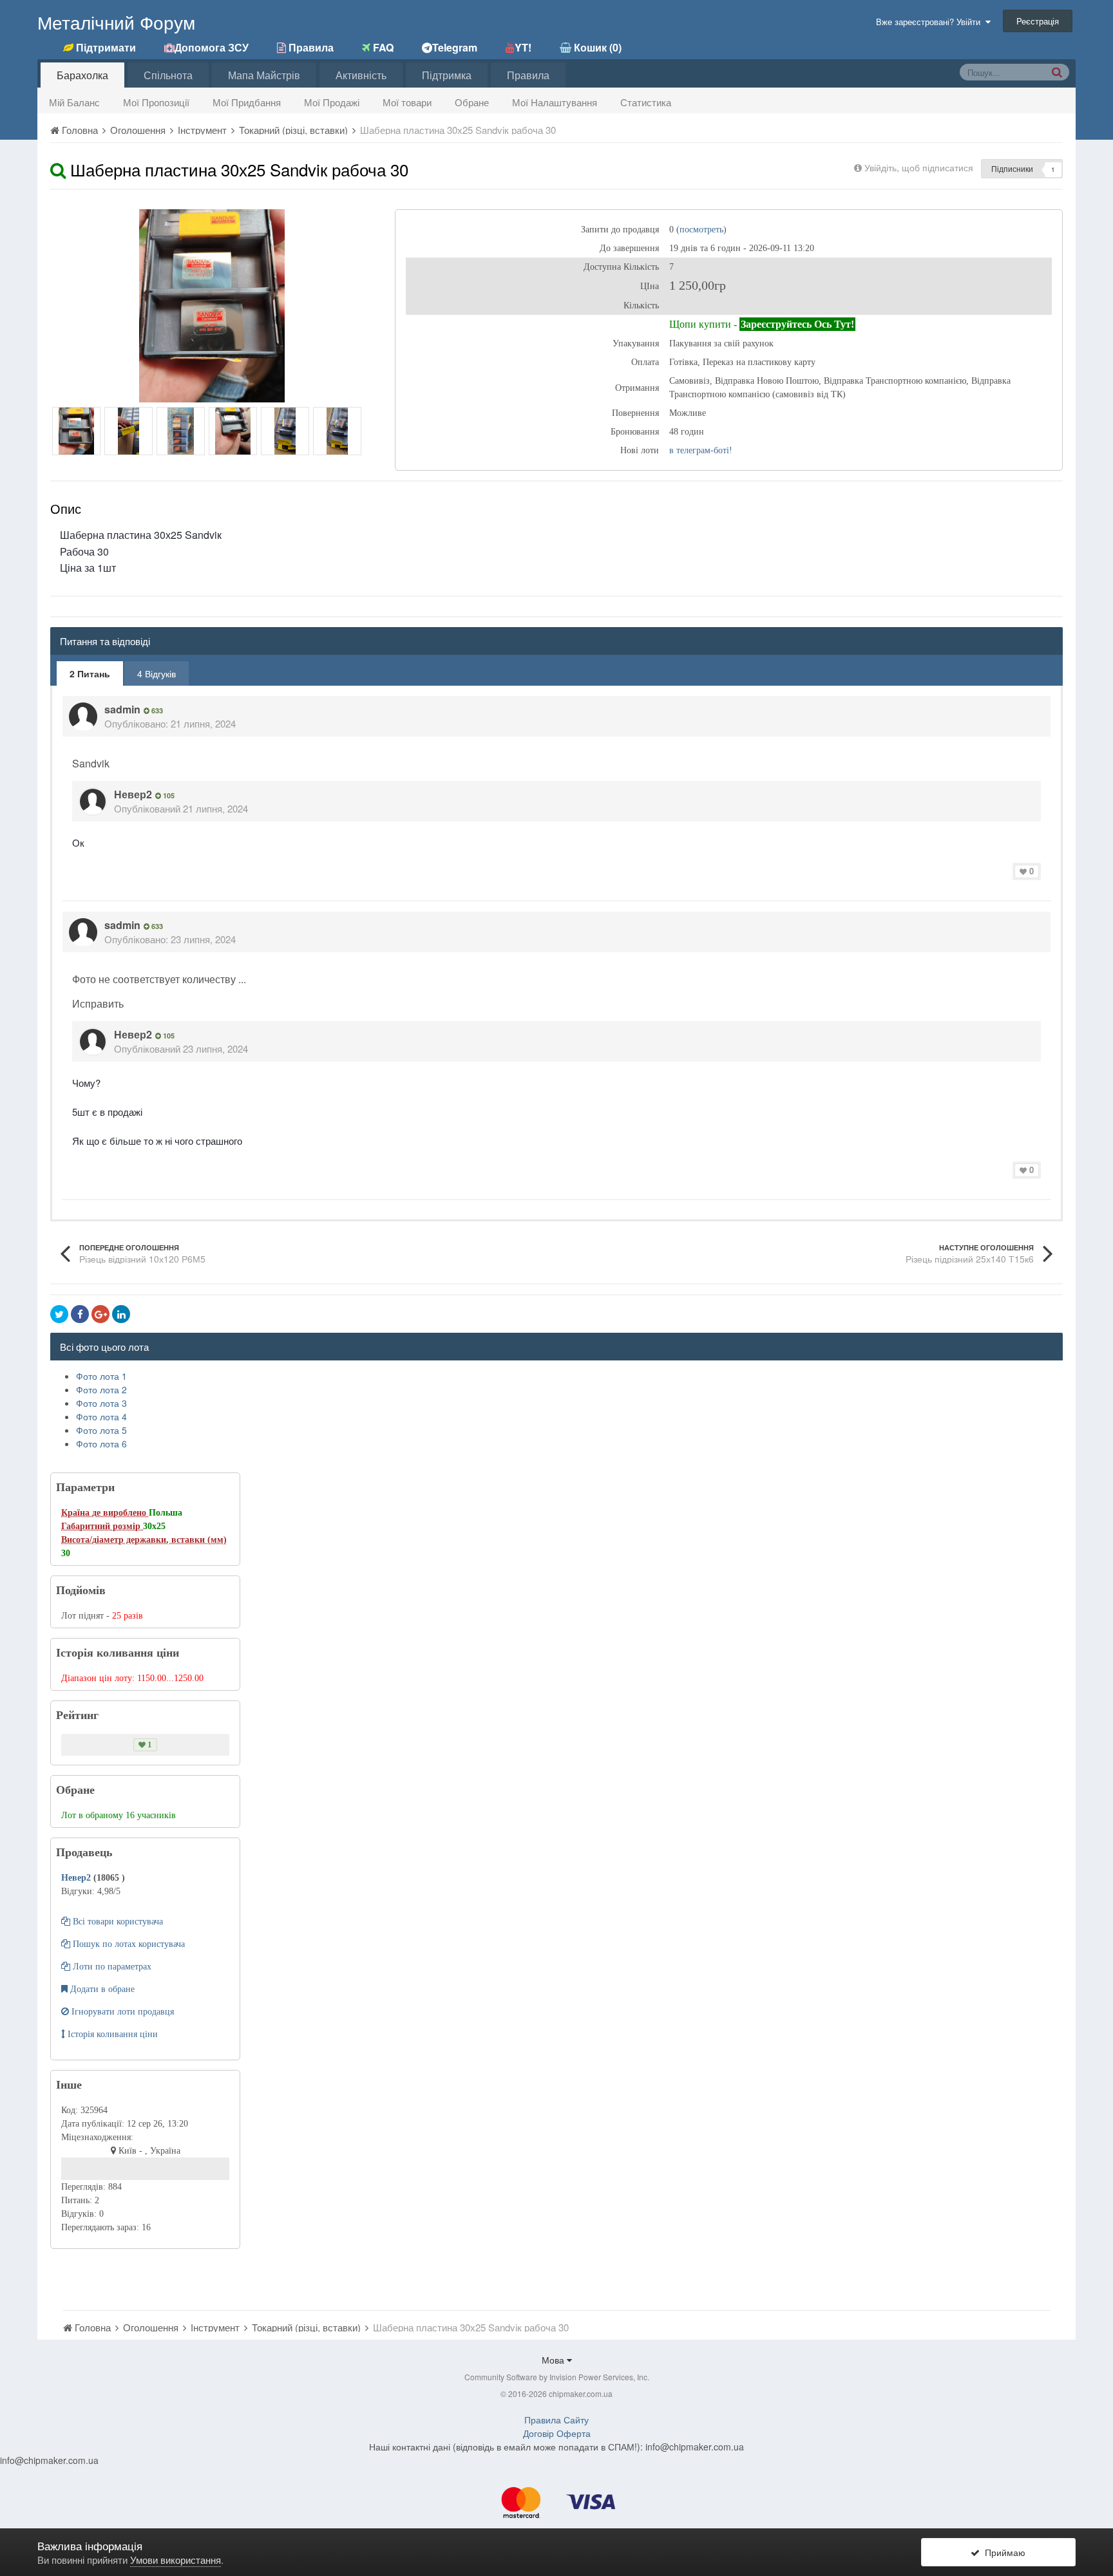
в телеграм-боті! (701, 450)
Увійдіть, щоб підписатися (919, 167)
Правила (528, 75)
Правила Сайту (556, 2420)
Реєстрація (1038, 21)
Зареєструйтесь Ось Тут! (797, 324)
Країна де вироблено (105, 1513)
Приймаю (1003, 2552)
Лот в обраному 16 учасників (119, 1815)
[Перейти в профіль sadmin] (83, 717)
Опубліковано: (170, 723)
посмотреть (701, 230)
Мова (554, 2360)
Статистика (646, 102)
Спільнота (168, 75)
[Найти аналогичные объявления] (58, 169)
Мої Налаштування (555, 102)
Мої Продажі (332, 102)
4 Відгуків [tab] (157, 673)
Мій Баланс (74, 102)
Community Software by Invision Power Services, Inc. (557, 2377)
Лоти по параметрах (111, 1967)
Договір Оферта (557, 2433)
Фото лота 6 (101, 1443)
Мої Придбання (247, 102)
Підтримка (447, 75)
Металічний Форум (116, 22)
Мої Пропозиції (156, 102)
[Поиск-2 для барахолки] (1057, 71)
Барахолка (82, 75)
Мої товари (407, 102)
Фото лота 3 (101, 1403)
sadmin (122, 709)
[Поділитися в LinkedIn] (121, 1314)
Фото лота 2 (101, 1389)
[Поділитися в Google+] (100, 1314)
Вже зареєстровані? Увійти (931, 22)
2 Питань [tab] (90, 673)
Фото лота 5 (101, 1430)
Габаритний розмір (102, 1526)
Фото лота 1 (101, 1376)
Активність (361, 75)
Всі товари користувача (117, 1922)
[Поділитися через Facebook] (80, 1314)
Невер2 (133, 794)
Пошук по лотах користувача (128, 1944)
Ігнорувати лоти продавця (121, 2012)
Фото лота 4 (101, 1416)
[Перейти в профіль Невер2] (93, 802)
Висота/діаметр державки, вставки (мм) (144, 1540)
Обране (472, 102)
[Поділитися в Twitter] (59, 1314)
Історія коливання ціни (111, 2034)
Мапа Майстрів (264, 75)
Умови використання (176, 2560)
